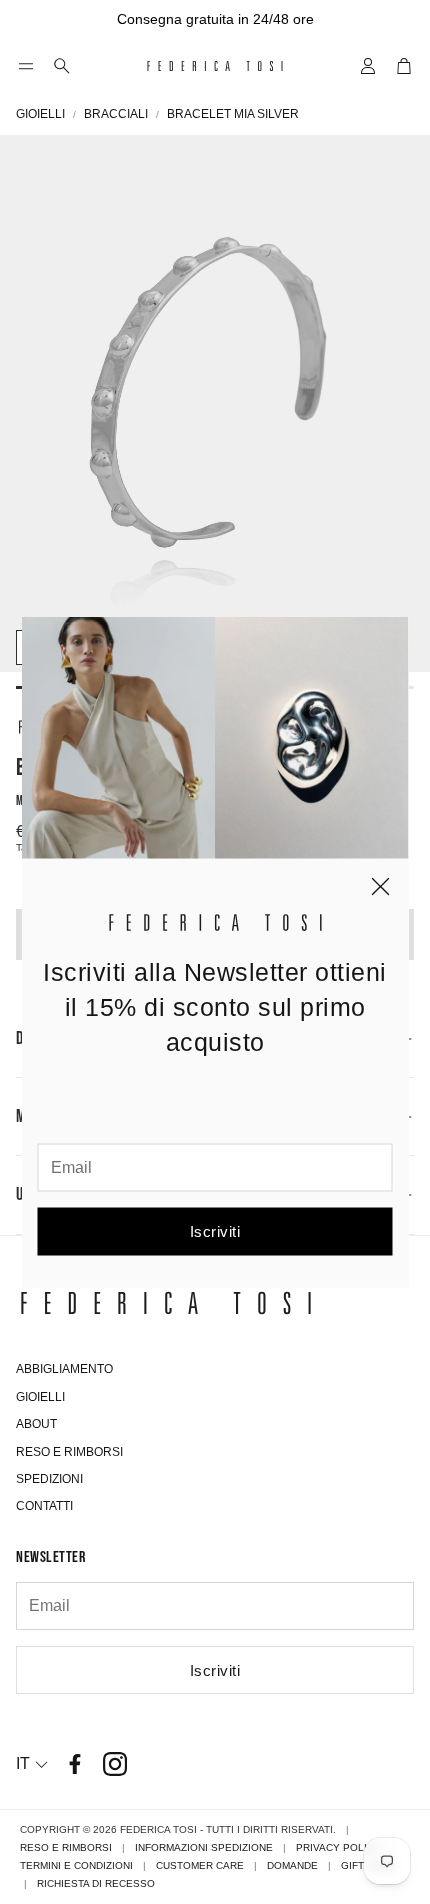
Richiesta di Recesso (96, 1883)
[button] (26, 66)
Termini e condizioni (76, 1865)
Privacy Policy (338, 1847)
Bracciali (116, 114)
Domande (292, 1865)
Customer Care (200, 1865)
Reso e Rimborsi (66, 1847)
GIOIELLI (40, 114)
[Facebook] (75, 1764)
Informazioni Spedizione (204, 1847)
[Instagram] (115, 1764)
